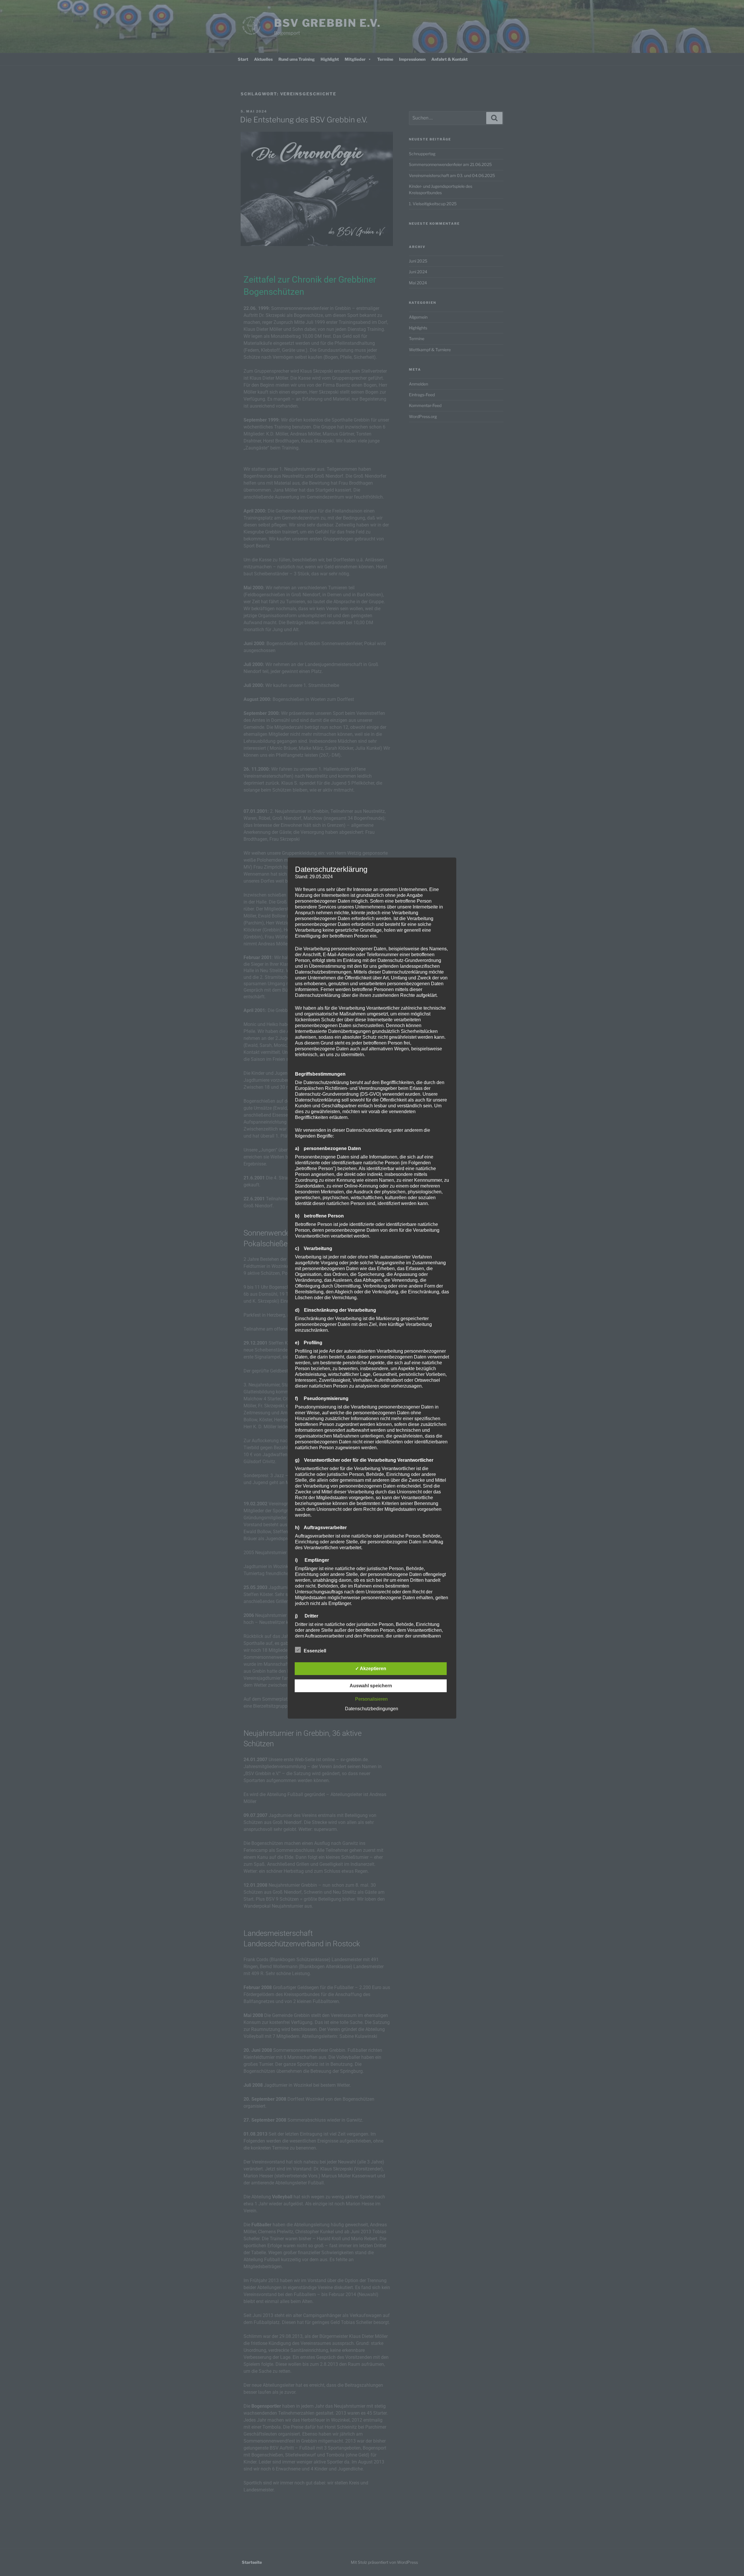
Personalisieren (371, 1699)
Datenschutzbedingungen (372, 1709)
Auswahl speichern (371, 1686)
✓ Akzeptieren (371, 1669)
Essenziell (315, 1651)
